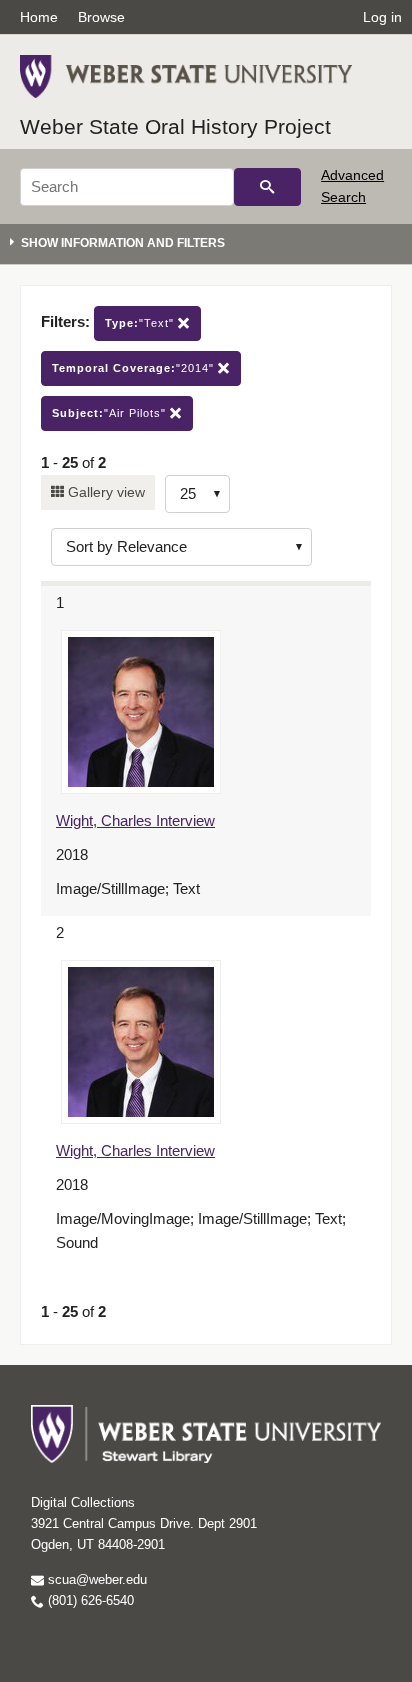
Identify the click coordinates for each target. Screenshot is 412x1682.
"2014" (135, 368)
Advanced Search (352, 186)
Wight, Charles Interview (135, 820)
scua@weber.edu (95, 1579)
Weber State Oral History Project (175, 126)
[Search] (267, 187)
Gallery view (104, 492)
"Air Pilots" (111, 413)
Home (39, 17)
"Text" (141, 323)
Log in (382, 17)
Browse (101, 17)
